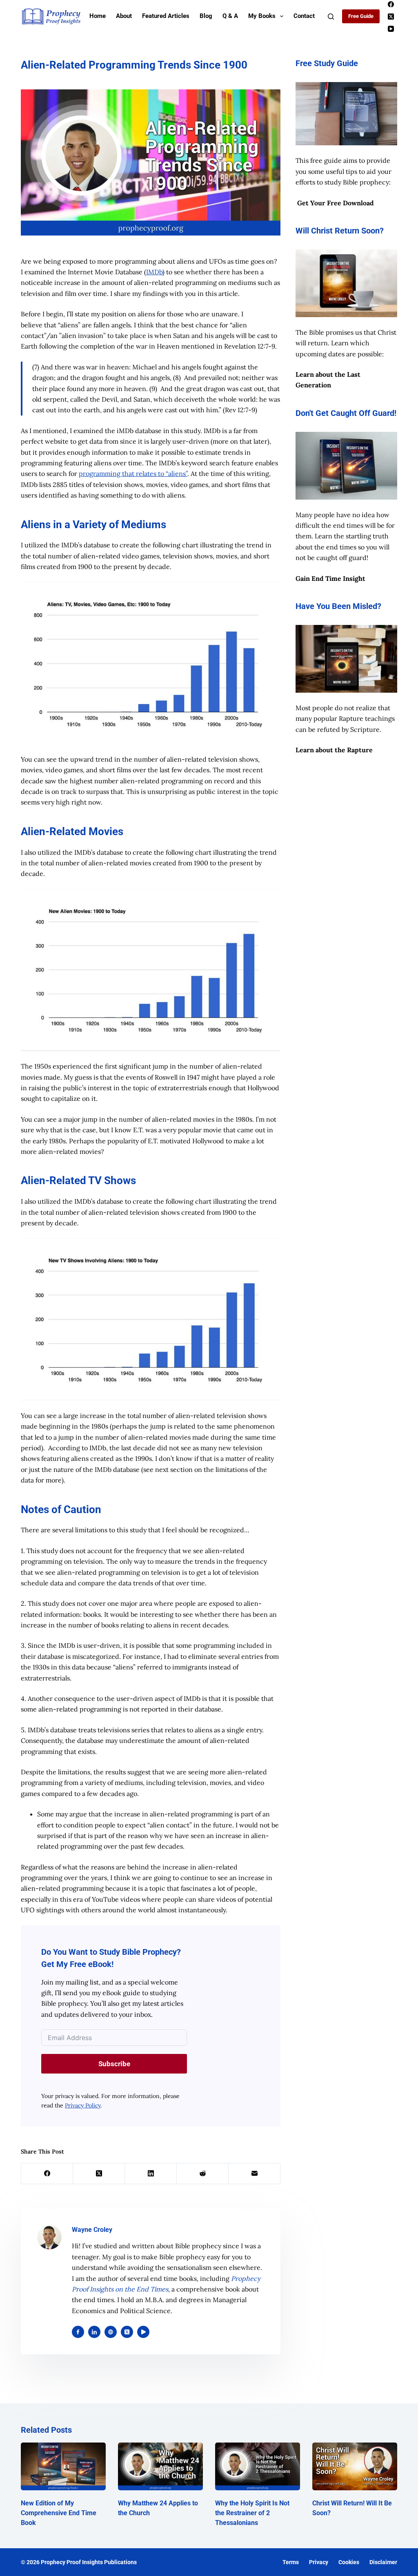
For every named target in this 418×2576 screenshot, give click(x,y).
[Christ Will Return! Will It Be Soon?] (355, 2466)
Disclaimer (383, 2562)
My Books (262, 16)
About (124, 16)
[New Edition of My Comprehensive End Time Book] (63, 2466)
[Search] (331, 17)
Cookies (349, 2562)
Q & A (230, 16)
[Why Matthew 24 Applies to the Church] (160, 2466)
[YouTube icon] (143, 2332)
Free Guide (361, 16)
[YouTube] (391, 29)
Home (98, 16)
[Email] (255, 2174)
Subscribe (114, 2064)
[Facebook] (391, 4)
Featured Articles (166, 16)
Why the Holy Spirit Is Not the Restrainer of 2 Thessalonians (252, 2513)
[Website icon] (111, 2332)
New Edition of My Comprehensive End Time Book (59, 2513)
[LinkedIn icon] (94, 2332)
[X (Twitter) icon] (127, 2332)
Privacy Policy (83, 2105)
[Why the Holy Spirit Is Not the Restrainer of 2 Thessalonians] (258, 2466)
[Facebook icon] (78, 2332)
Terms (291, 2562)
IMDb (154, 272)
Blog (206, 16)
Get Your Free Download (336, 203)
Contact (304, 16)
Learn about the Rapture (334, 750)
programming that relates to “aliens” (133, 473)
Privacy (319, 2562)
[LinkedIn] (151, 2174)
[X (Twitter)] (391, 17)
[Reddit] (203, 2174)
